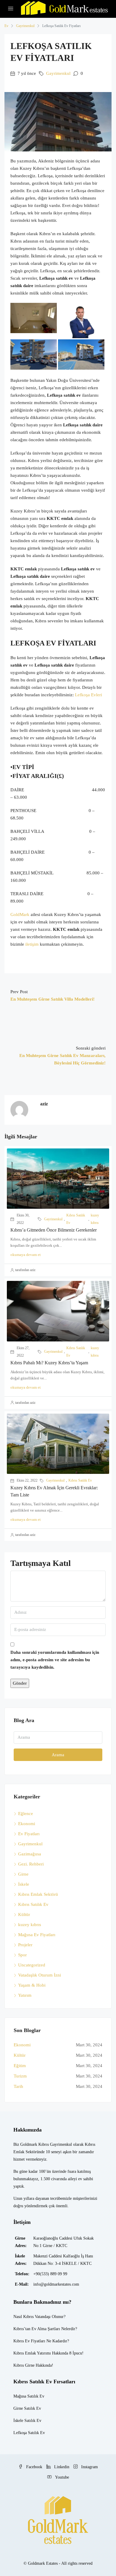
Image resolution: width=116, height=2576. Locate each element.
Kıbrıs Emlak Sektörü (38, 1894)
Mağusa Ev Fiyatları (37, 1935)
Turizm (20, 2076)
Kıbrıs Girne (24, 2365)
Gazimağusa (30, 1854)
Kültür (24, 1914)
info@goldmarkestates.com (56, 2284)
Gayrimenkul (25, 26)
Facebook (34, 2467)
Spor (22, 1955)
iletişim (31, 944)
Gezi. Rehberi (31, 1864)
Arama (58, 1755)
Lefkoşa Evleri (88, 695)
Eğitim (20, 2066)
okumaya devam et (26, 1255)
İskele (24, 1884)
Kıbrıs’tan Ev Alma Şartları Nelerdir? (45, 2329)
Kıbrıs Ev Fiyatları (29, 2341)
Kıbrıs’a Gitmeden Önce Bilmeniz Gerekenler (54, 1230)
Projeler (25, 1945)
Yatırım (25, 1995)
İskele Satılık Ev (27, 2421)
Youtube (61, 2477)
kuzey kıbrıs (95, 1219)
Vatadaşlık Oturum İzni (40, 1975)
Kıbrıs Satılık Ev (76, 1219)
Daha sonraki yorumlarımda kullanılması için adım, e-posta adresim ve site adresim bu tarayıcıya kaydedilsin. (55, 1660)
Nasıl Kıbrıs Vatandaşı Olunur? (39, 2317)
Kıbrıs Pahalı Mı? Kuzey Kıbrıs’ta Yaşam (49, 1363)
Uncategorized (32, 1965)
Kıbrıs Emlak (25, 2353)
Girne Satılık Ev (27, 2408)
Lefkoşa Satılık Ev (29, 2433)
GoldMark (20, 914)
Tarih (18, 2086)
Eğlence (26, 1814)
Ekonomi (27, 1824)
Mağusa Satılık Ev (29, 2396)
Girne (23, 1874)
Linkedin (61, 2467)
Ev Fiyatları (29, 1834)
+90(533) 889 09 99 (50, 2274)
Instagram (89, 2467)
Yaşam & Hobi (32, 1985)
